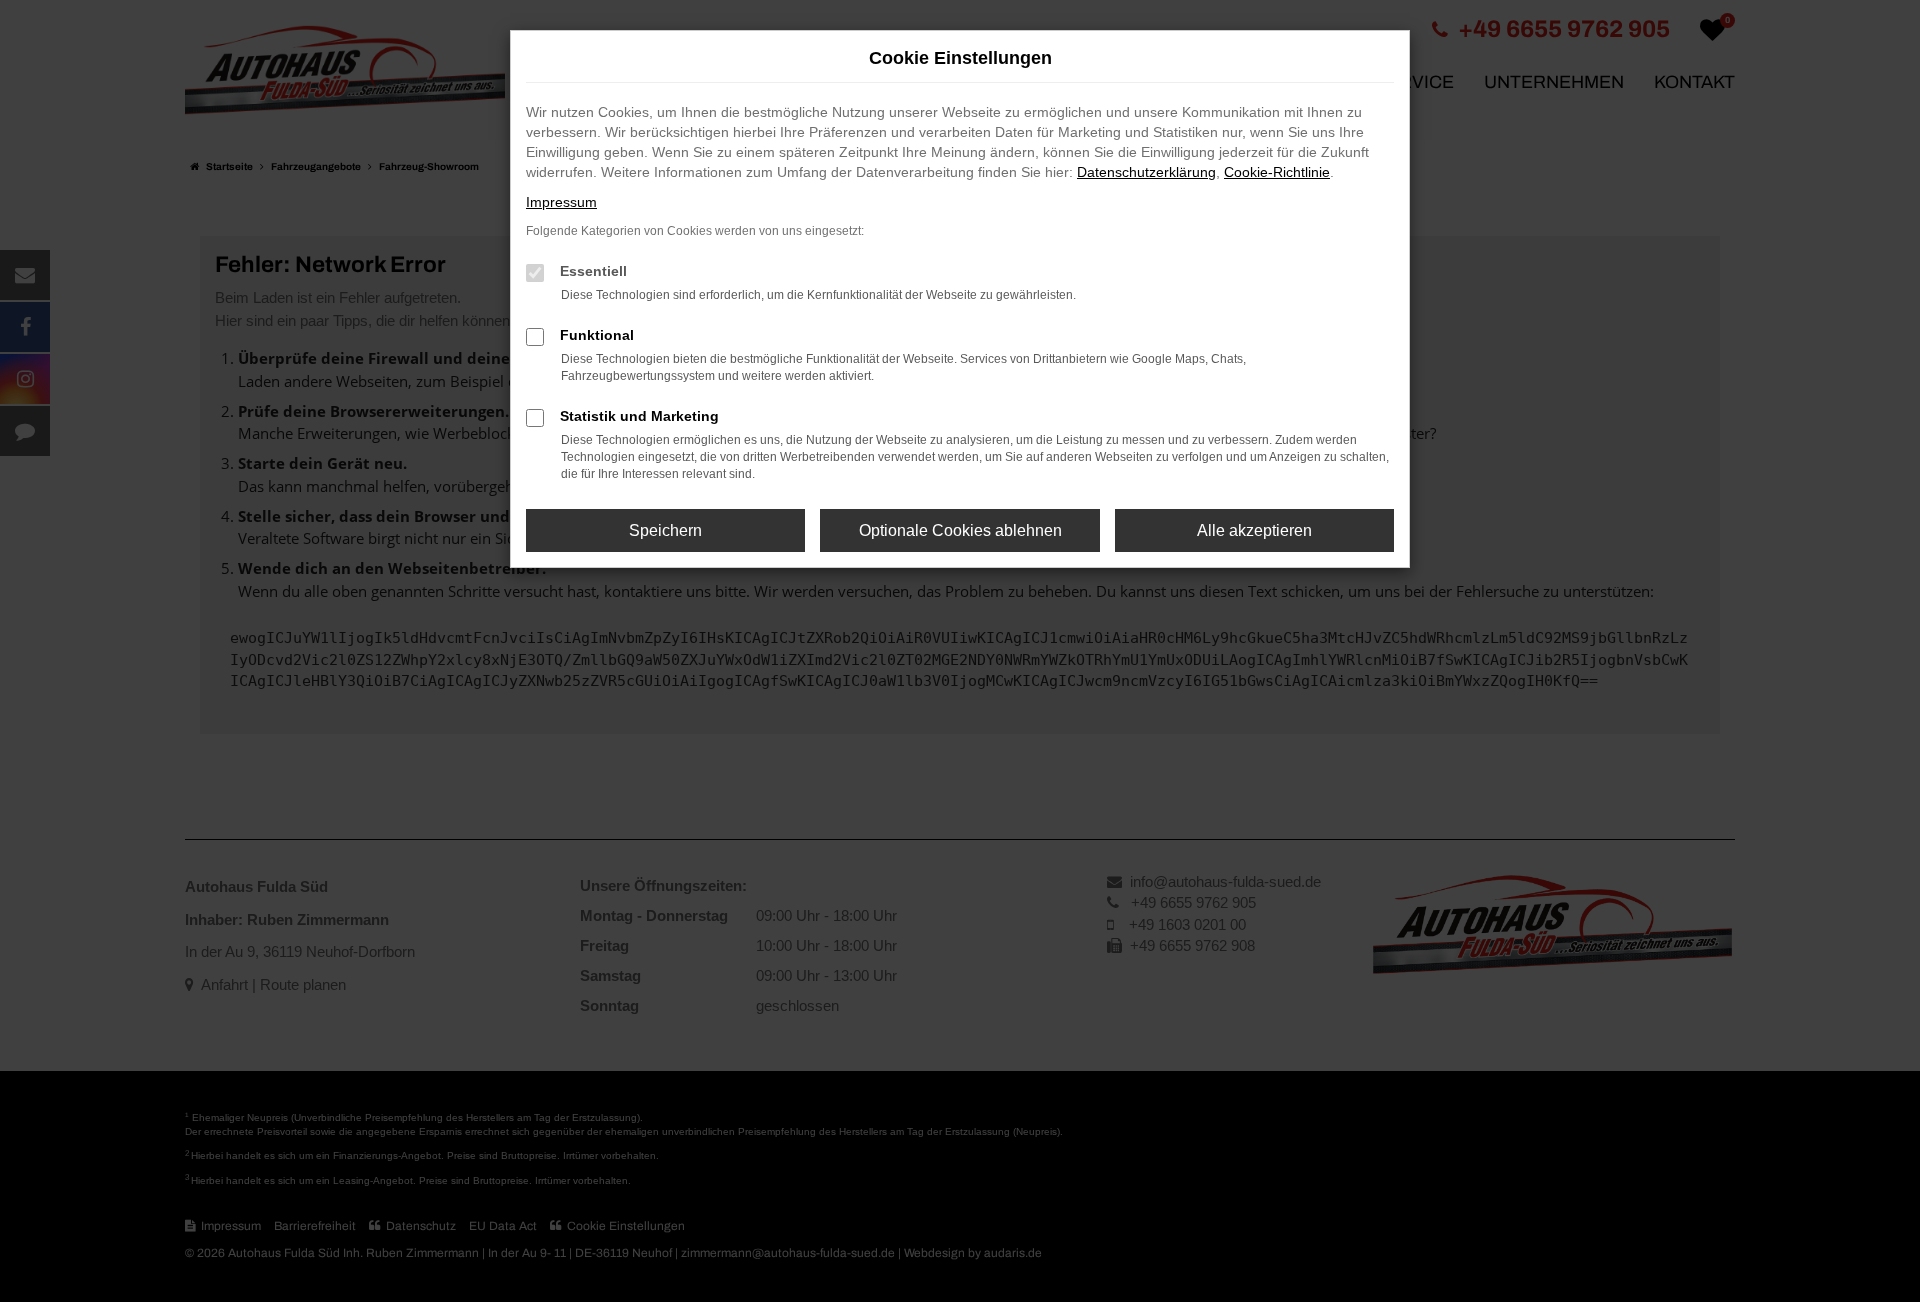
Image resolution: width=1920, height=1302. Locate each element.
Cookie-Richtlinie (1277, 172)
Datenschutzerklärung (1146, 172)
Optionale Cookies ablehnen (960, 530)
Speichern (665, 530)
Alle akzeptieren (1254, 530)
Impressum (561, 202)
